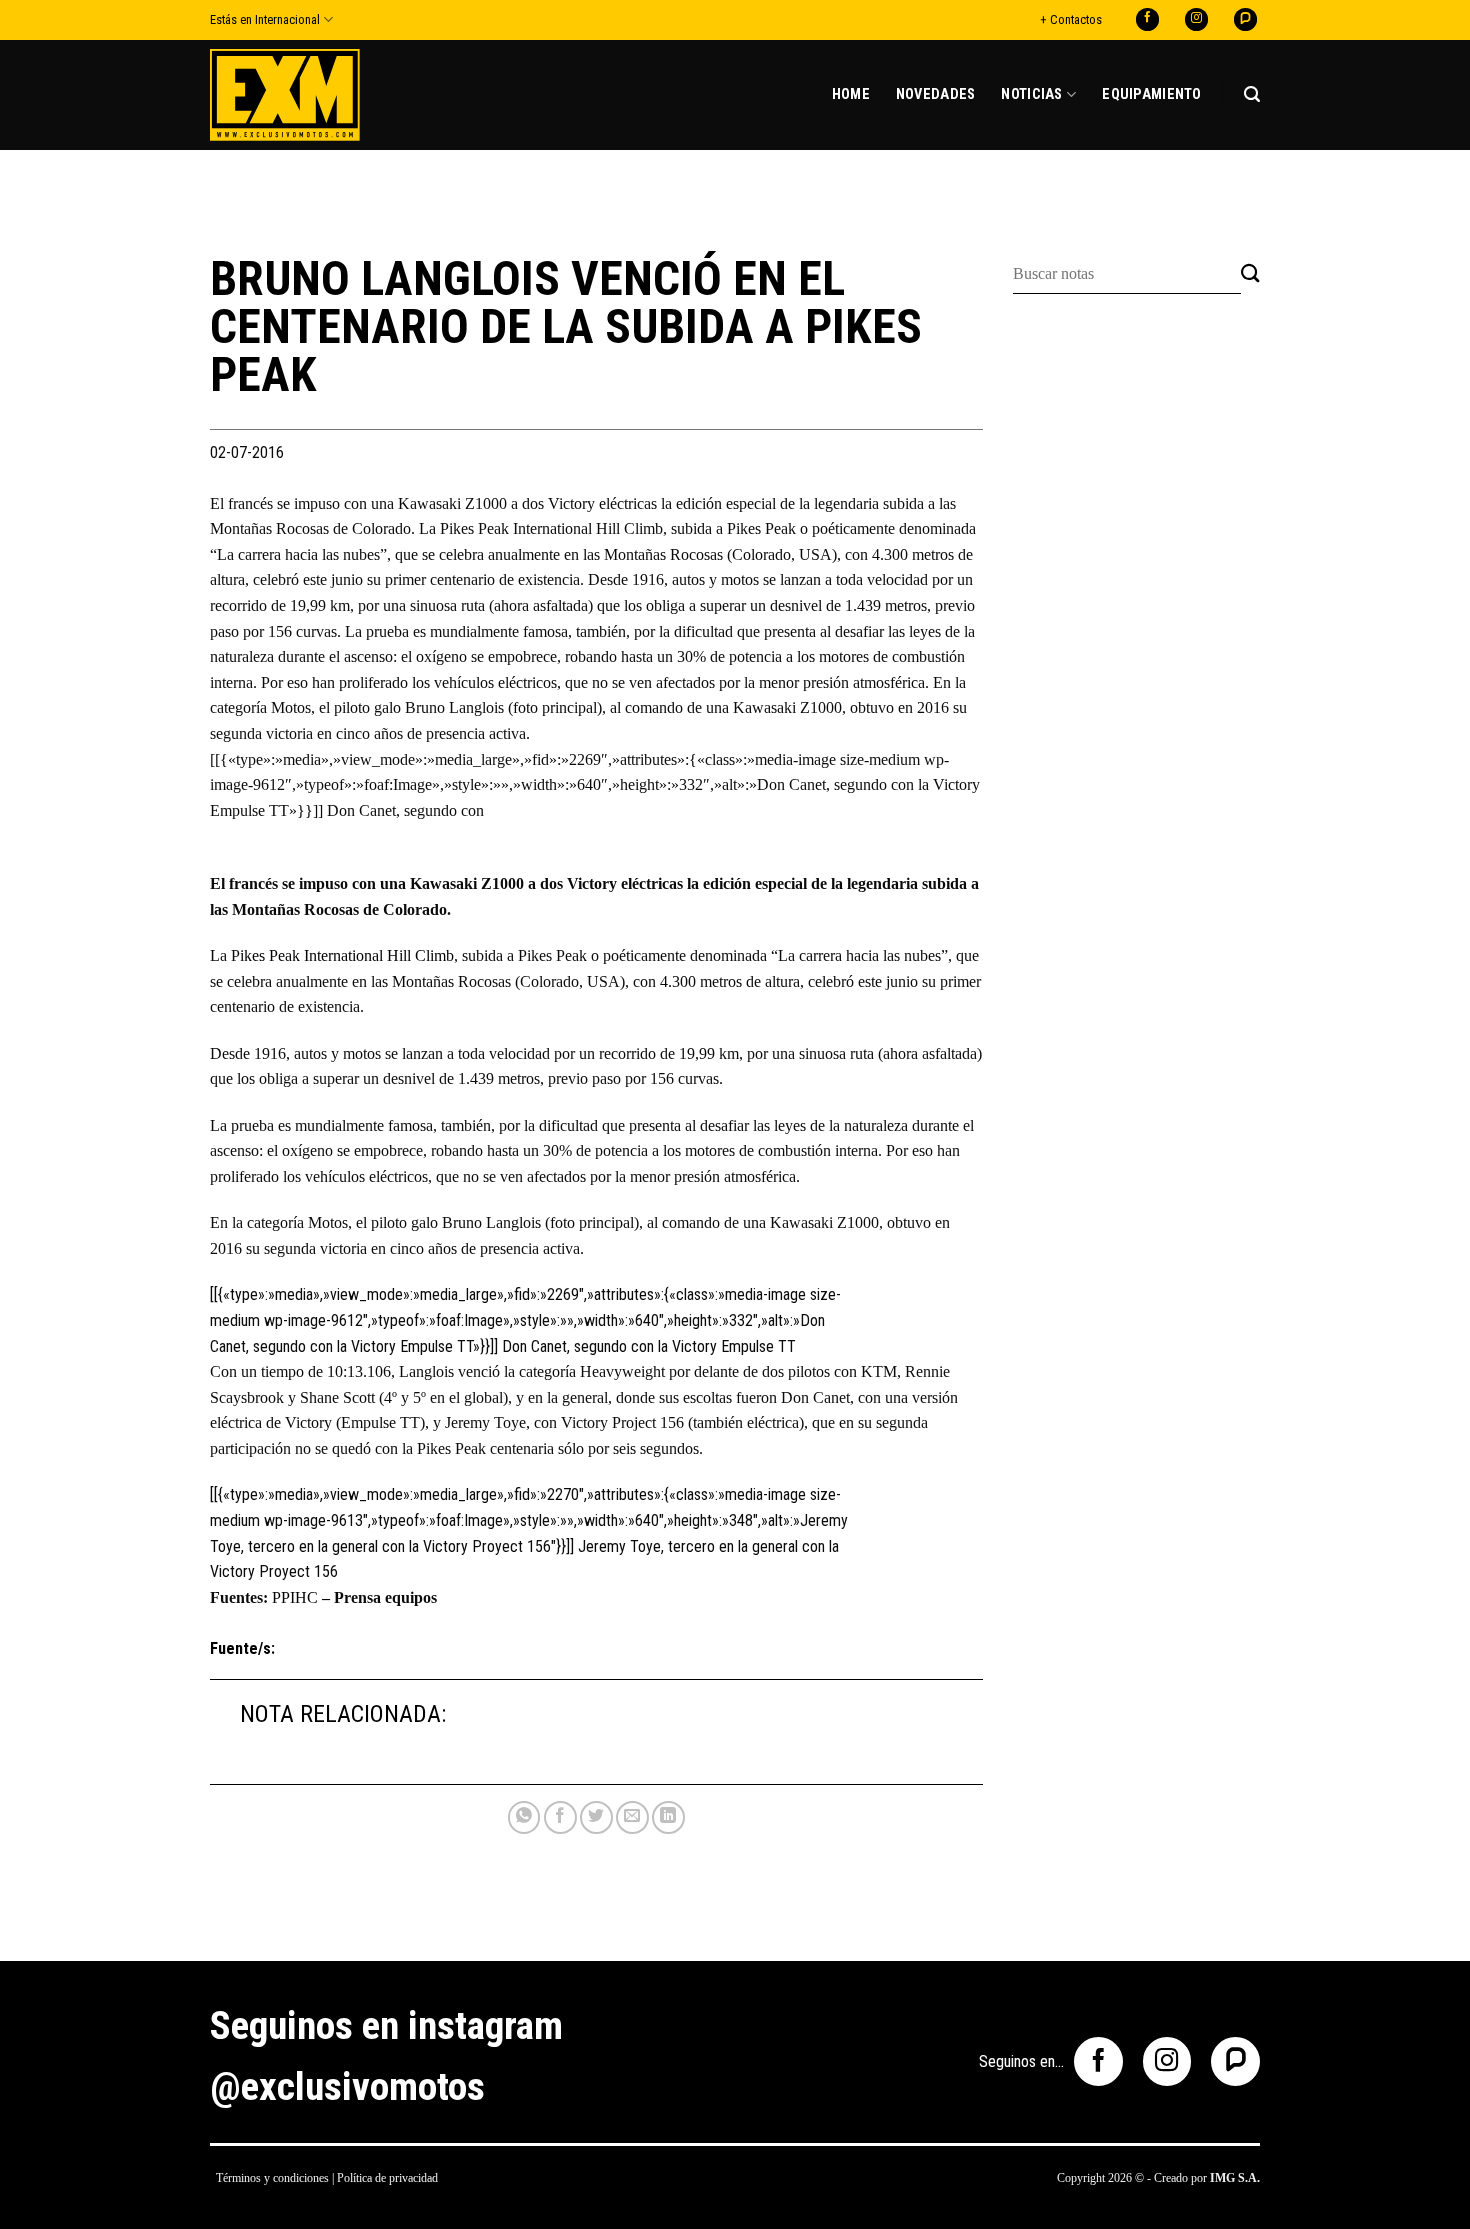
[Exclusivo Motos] (285, 94)
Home (851, 94)
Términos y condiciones (272, 2178)
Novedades (936, 94)
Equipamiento (1151, 94)
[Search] (1252, 94)
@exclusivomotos (347, 2087)
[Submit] (1250, 274)
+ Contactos (1071, 19)
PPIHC (295, 1597)
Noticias (1031, 94)
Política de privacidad (387, 2178)
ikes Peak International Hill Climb (347, 955)
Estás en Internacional (265, 19)
